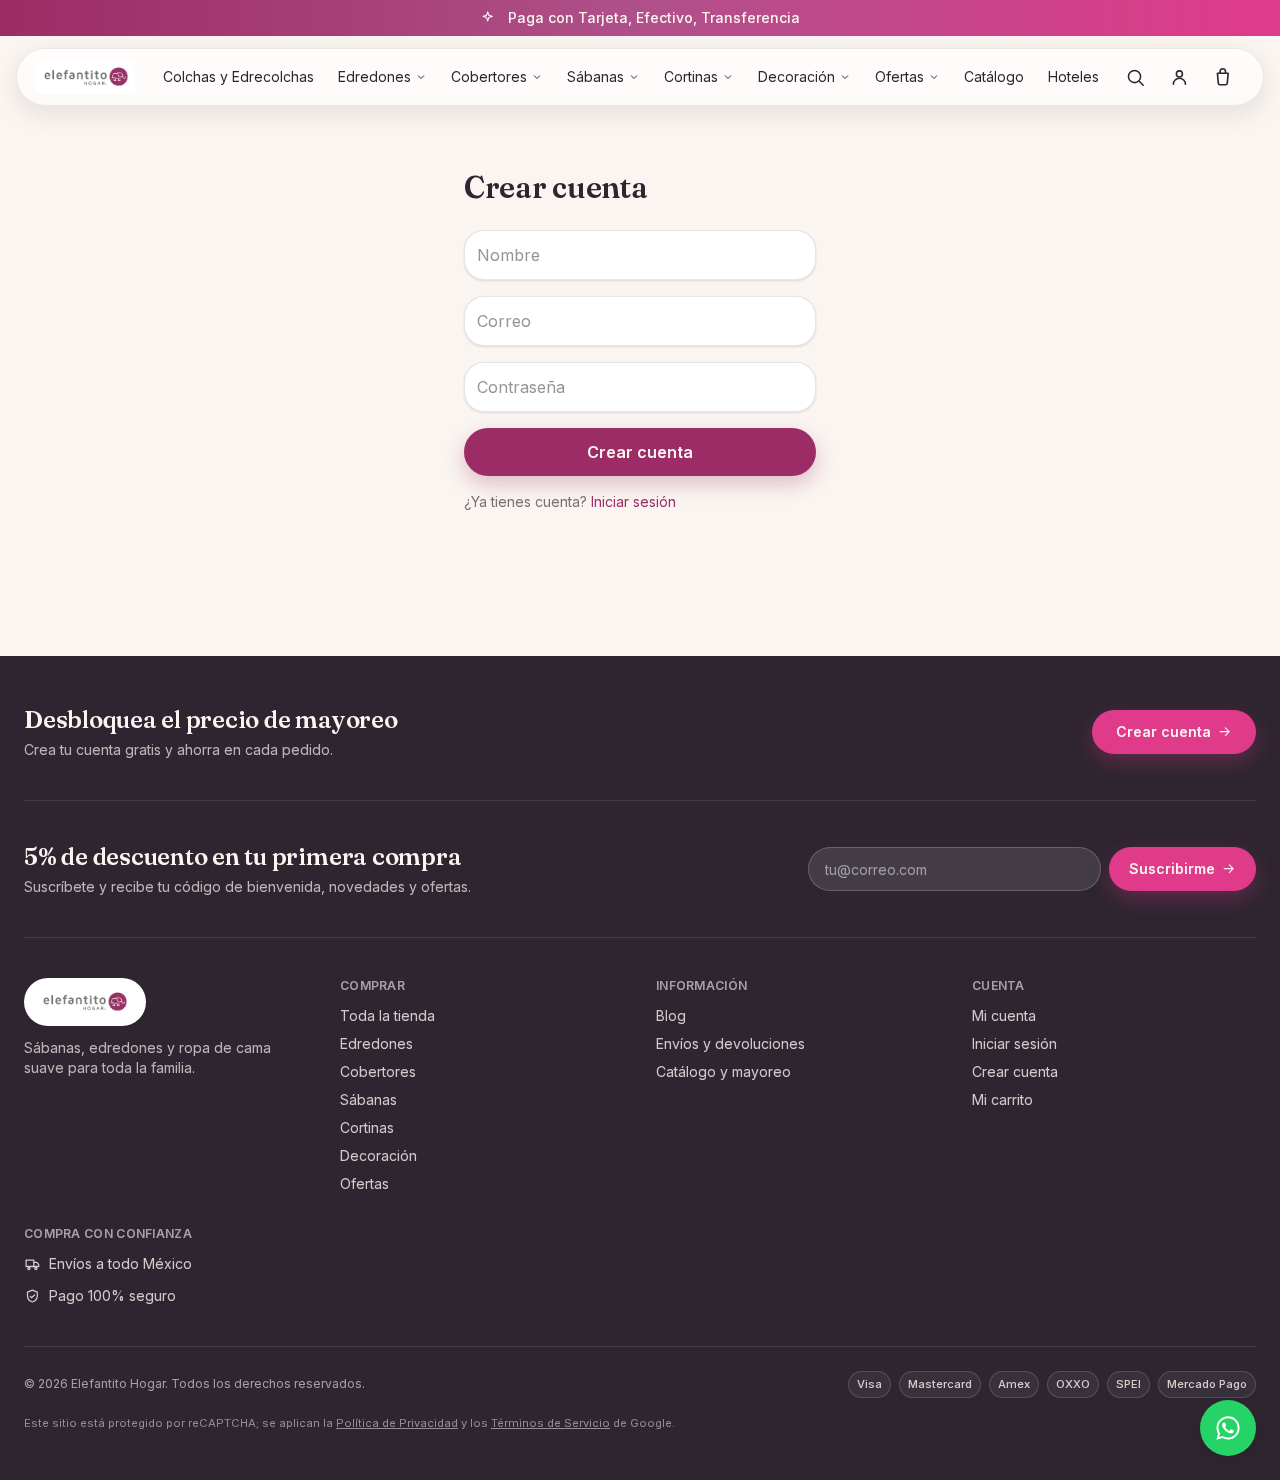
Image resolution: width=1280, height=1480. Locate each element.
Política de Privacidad (397, 1423)
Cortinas (691, 76)
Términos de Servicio (550, 1423)
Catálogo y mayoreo (723, 1071)
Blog (671, 1015)
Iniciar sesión (633, 501)
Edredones (374, 76)
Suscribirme (1172, 868)
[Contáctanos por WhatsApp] (1228, 1428)
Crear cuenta (640, 452)
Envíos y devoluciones (730, 1043)
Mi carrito (1002, 1099)
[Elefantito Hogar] (86, 77)
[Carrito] (1223, 77)
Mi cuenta (1004, 1015)
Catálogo (994, 76)
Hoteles (1073, 76)
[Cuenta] (1179, 77)
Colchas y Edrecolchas (238, 76)
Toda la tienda (387, 1015)
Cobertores (489, 76)
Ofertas (899, 76)
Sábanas (595, 76)
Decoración (796, 76)
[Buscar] (1135, 77)
